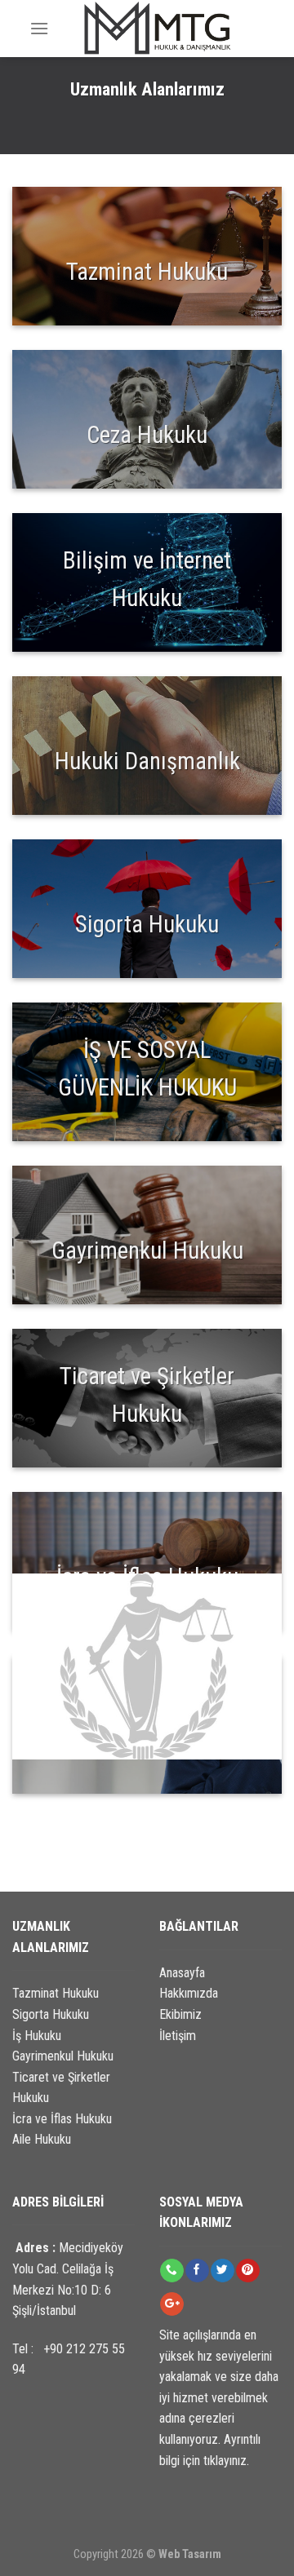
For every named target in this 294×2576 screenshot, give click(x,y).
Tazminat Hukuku (56, 1993)
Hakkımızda (189, 1993)
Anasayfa (182, 1973)
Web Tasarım (190, 2554)
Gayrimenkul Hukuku (63, 2056)
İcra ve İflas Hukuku (62, 2119)
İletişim (178, 2036)
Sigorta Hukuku (51, 2014)
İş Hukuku (37, 2036)
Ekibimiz (180, 2014)
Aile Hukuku (42, 2139)
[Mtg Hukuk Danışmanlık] (156, 29)
